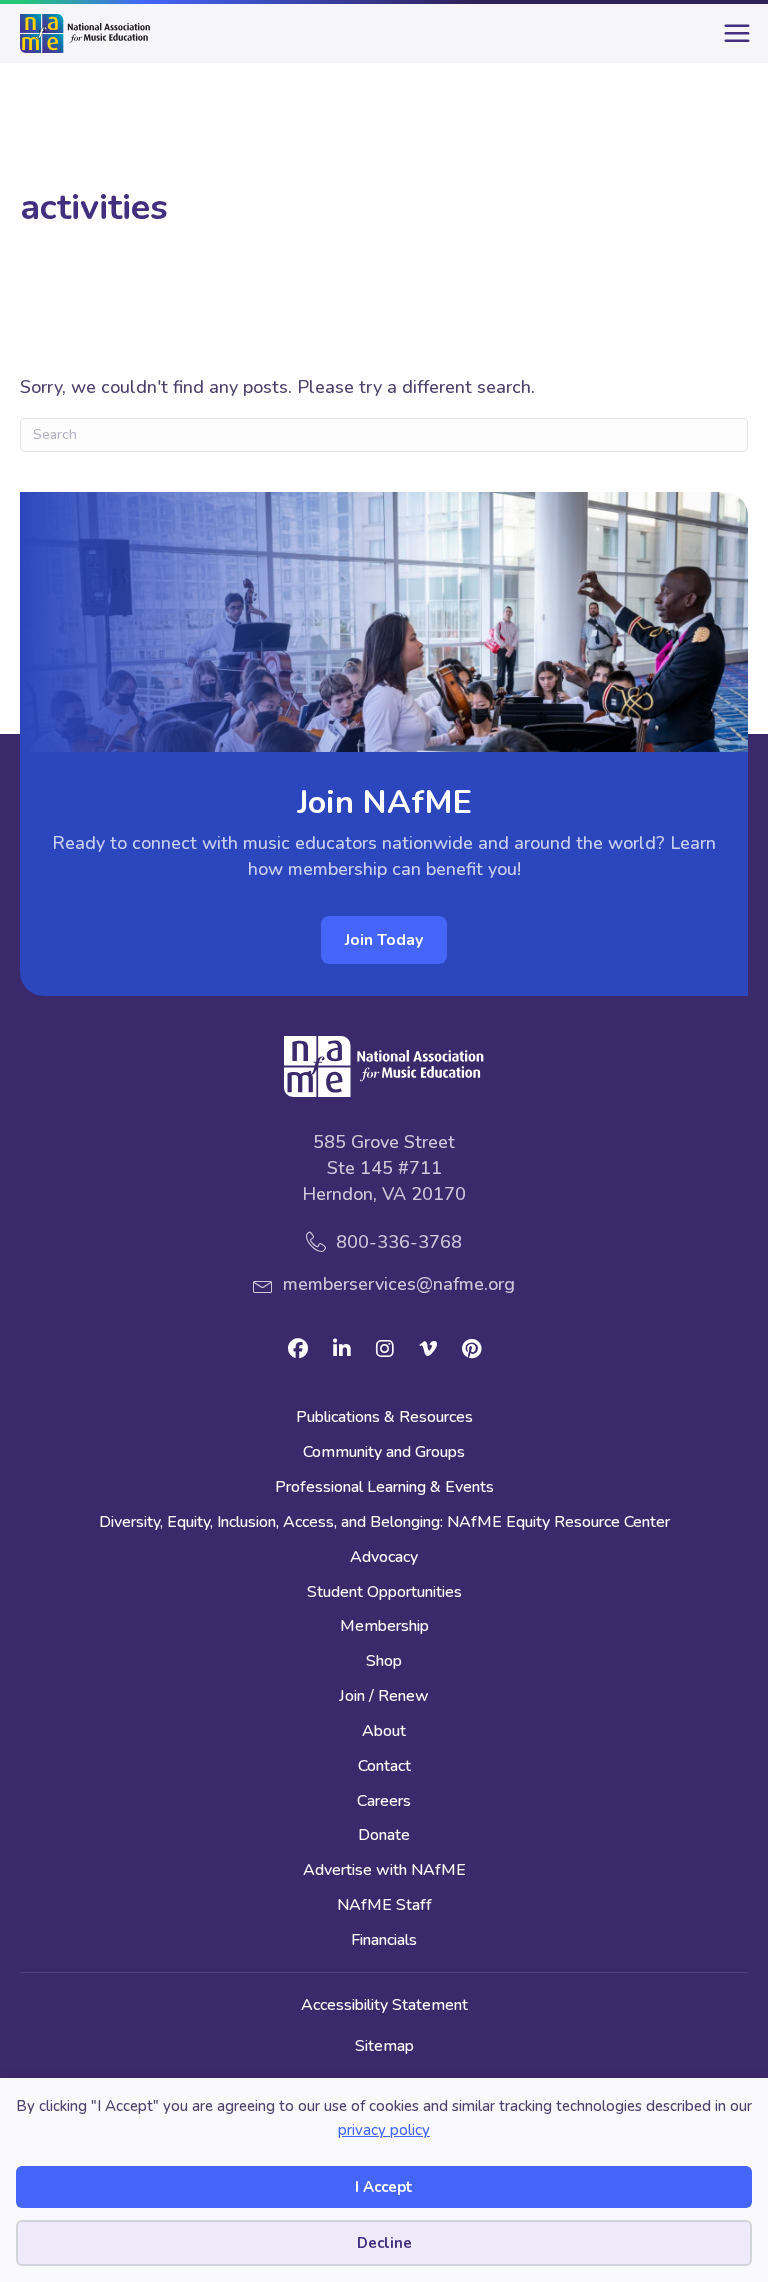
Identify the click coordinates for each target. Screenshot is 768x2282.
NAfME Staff (384, 1906)
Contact (384, 1767)
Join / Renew (384, 1697)
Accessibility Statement (384, 2005)
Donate (384, 1836)
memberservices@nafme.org (399, 1284)
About (384, 1732)
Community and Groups (384, 1453)
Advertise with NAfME (384, 1871)
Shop (384, 1662)
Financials (384, 1941)
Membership (384, 1627)
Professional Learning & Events (384, 1488)
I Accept (384, 2187)
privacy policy (384, 2130)
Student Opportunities (384, 1593)
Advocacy (384, 1558)
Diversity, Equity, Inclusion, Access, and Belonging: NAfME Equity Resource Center (384, 1523)
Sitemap (384, 2046)
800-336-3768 (399, 1242)
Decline (384, 2243)
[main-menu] (733, 41)
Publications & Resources (384, 1418)
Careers (384, 1802)
